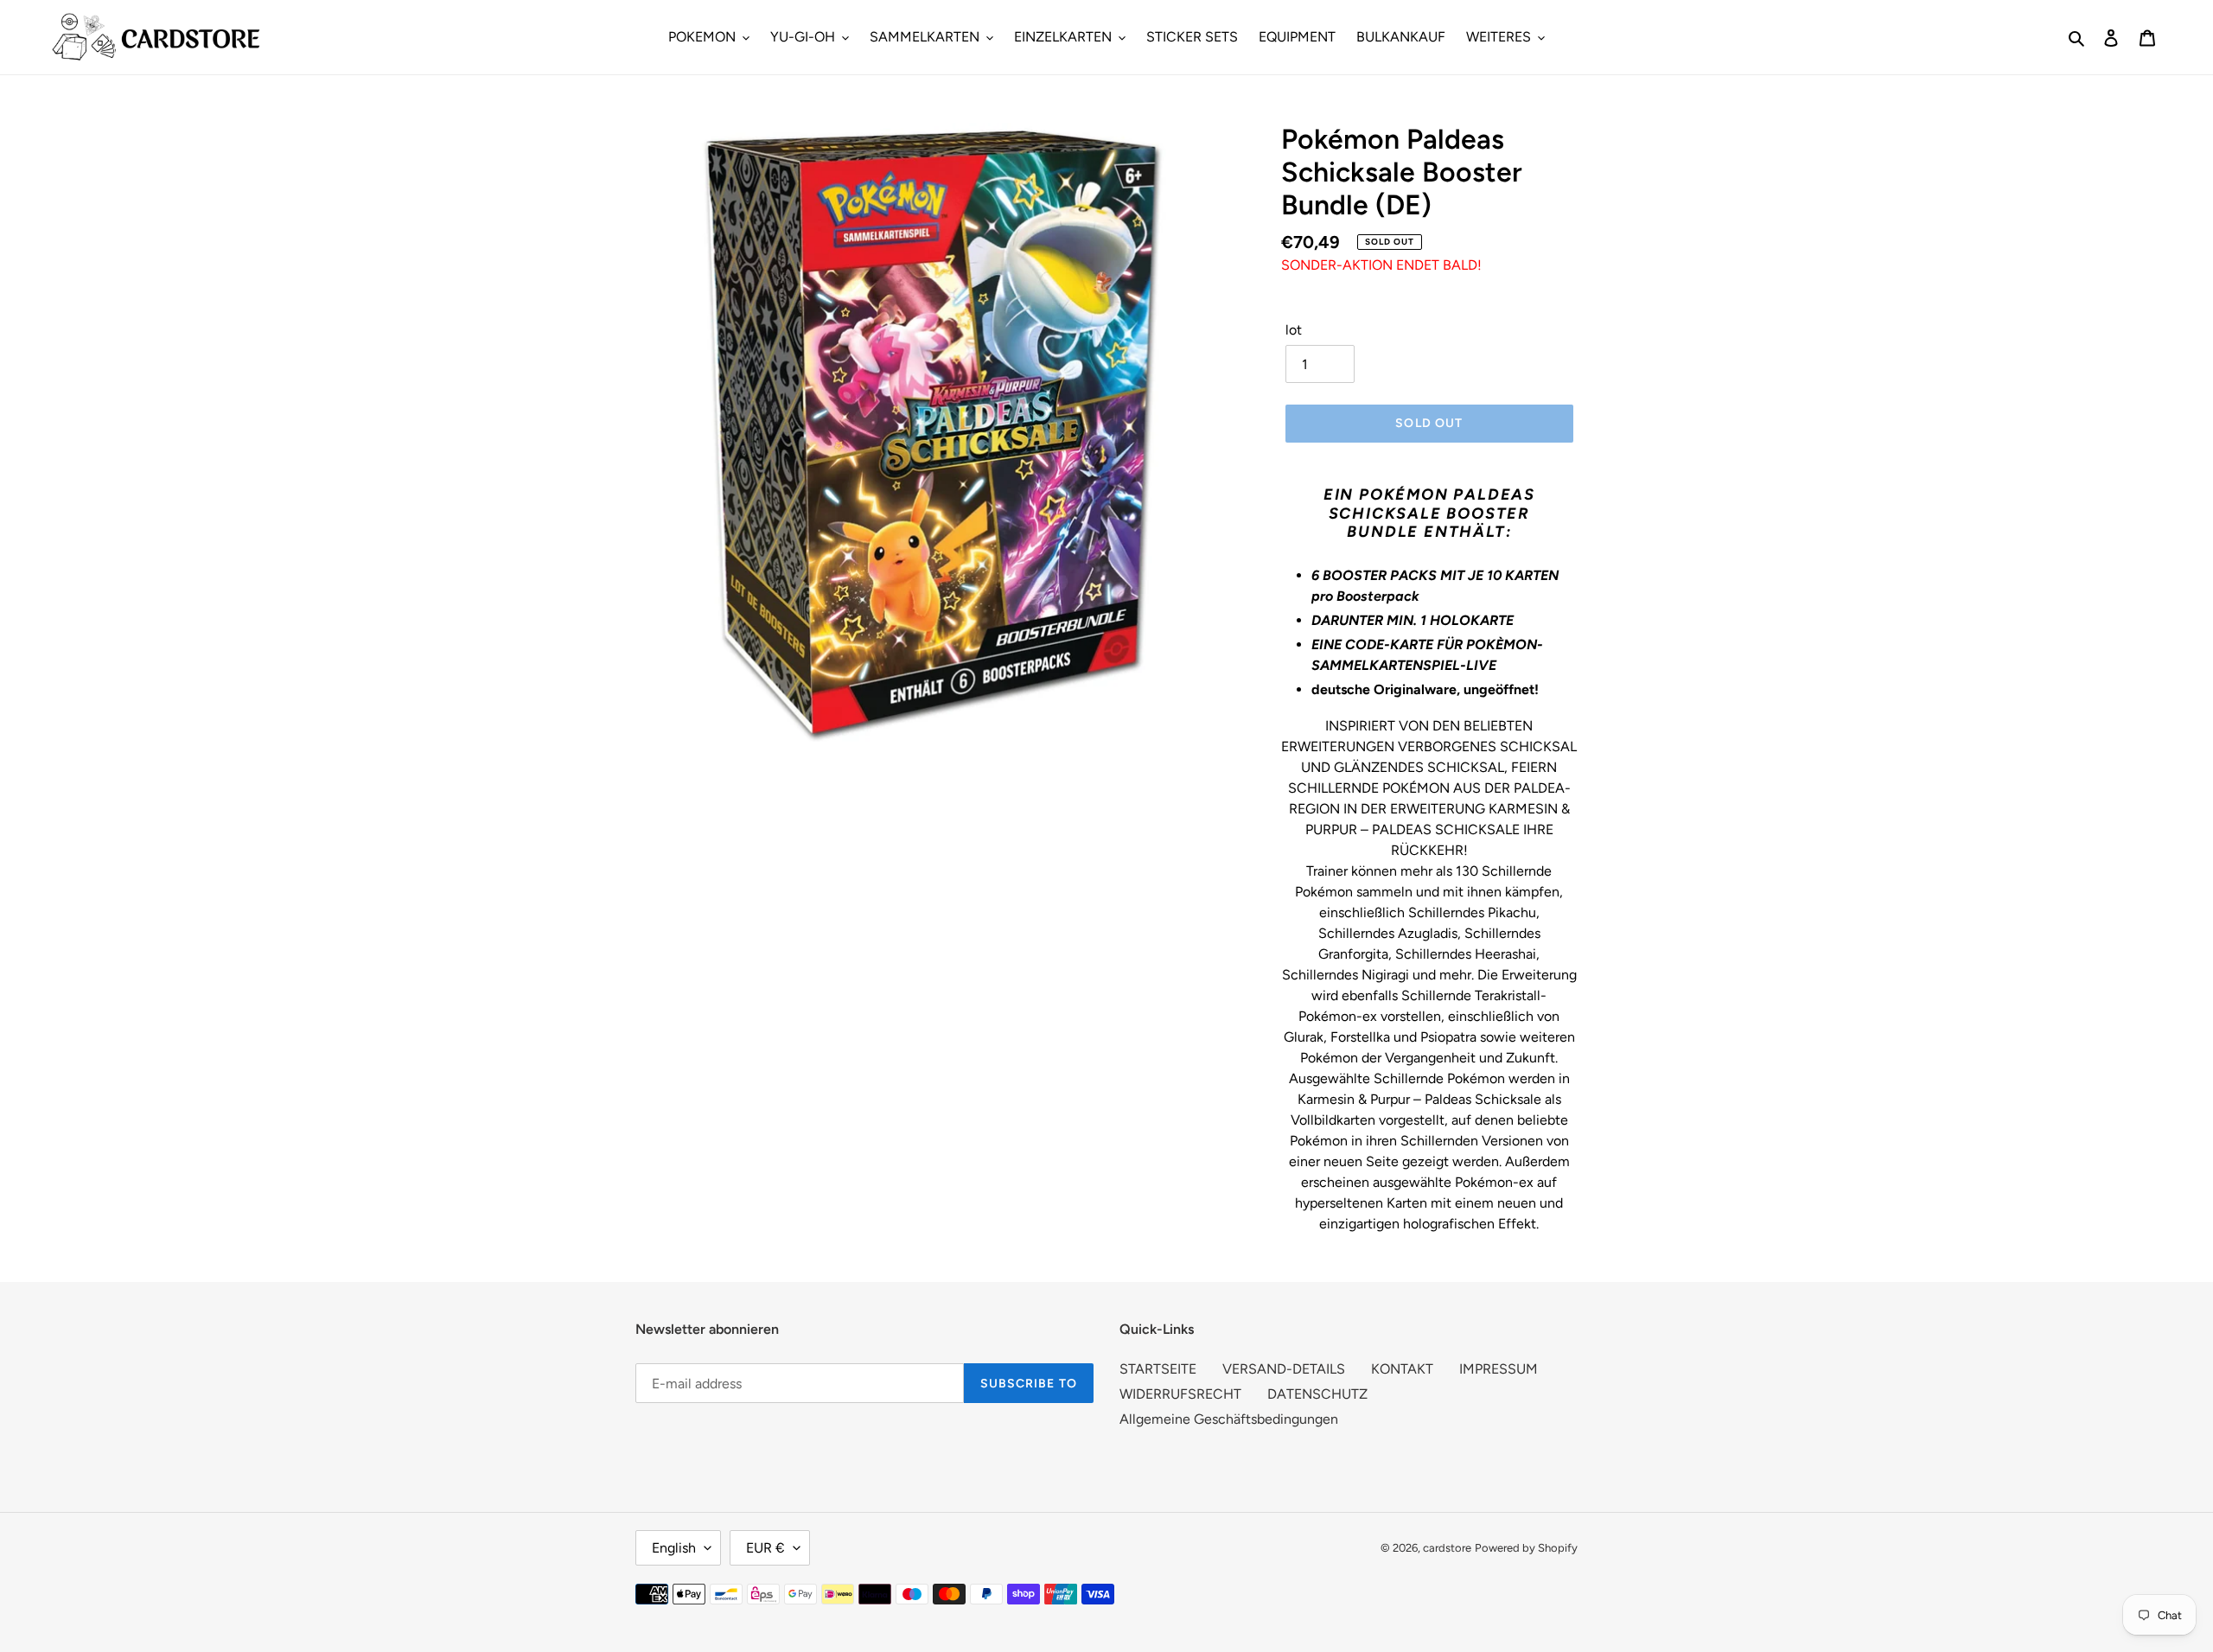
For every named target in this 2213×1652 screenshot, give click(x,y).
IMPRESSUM (1499, 1369)
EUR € (765, 1548)
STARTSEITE (1158, 1369)
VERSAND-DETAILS (1284, 1369)
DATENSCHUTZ (1317, 1394)
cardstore (1447, 1548)
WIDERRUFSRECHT (1180, 1394)
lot (1294, 330)
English (674, 1548)
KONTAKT (1402, 1369)
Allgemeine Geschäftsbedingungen (1229, 1419)
